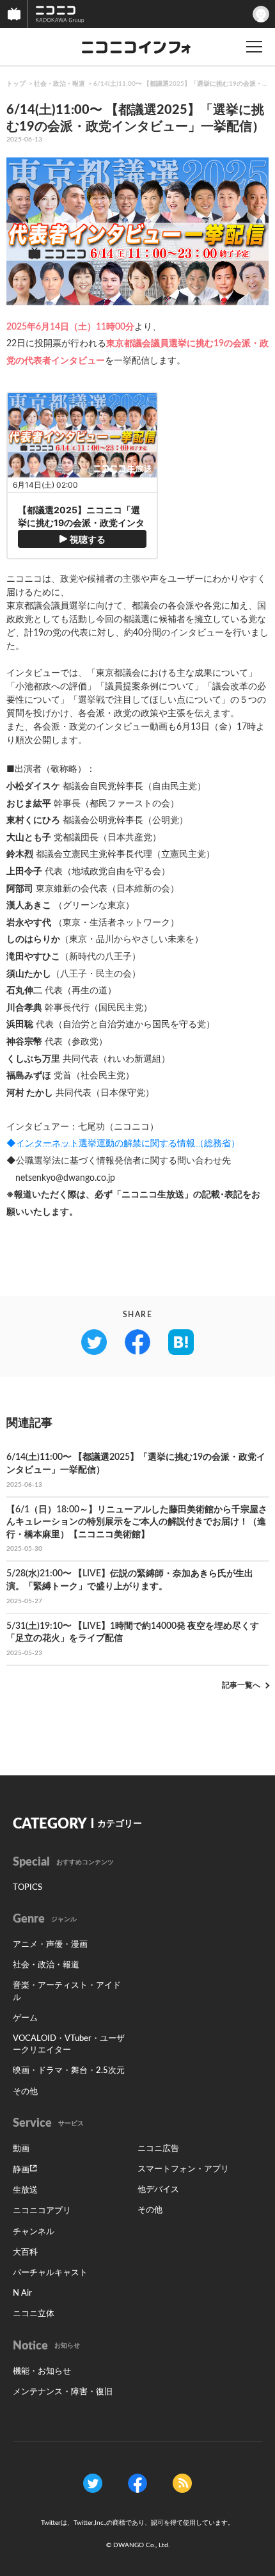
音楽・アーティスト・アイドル (67, 1991)
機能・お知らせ (42, 2372)
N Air (22, 2293)
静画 (21, 2170)
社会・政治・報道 (59, 84)
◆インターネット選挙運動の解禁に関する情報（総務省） (123, 1144)
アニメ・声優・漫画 (50, 1945)
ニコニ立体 (34, 2314)
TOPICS (27, 1888)
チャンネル (34, 2232)
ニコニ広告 (158, 2149)
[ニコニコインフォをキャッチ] (182, 2483)
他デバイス (158, 2190)
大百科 (25, 2252)
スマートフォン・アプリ (183, 2169)
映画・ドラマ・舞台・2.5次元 (69, 2071)
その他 (25, 2092)
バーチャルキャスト (50, 2273)
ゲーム (25, 2018)
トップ (16, 84)
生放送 (25, 2190)
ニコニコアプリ (42, 2211)
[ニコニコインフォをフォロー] (93, 2483)
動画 (21, 2149)
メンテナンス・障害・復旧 (63, 2392)
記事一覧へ (241, 1685)
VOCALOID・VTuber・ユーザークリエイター (69, 2044)
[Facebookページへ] (137, 2483)
